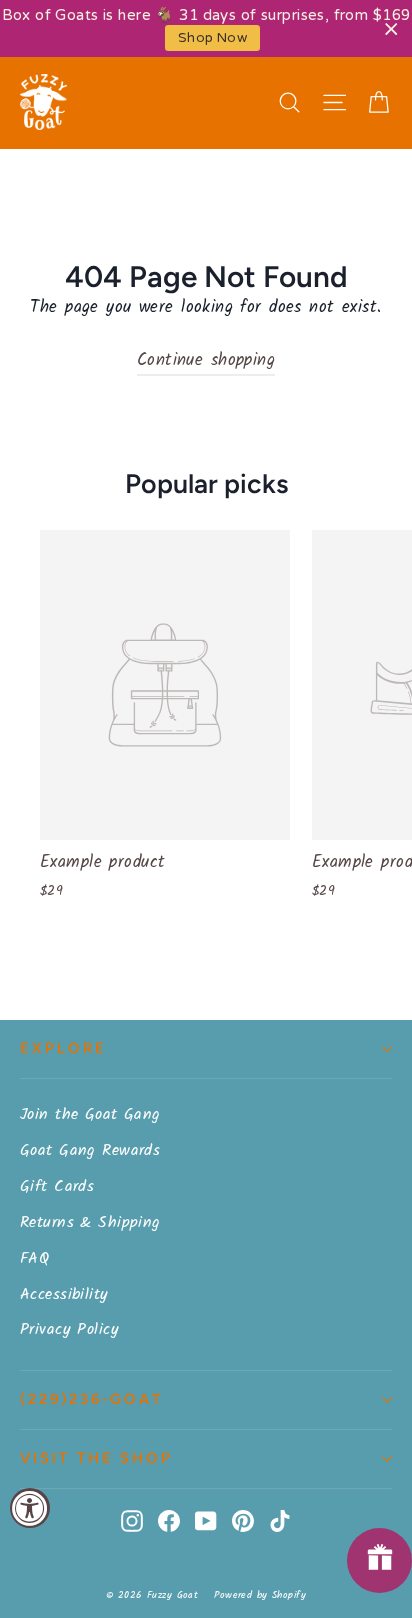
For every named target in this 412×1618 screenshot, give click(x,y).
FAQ (34, 1258)
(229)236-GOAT (91, 1399)
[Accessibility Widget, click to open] (30, 1508)
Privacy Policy (69, 1329)
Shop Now (212, 38)
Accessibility (64, 1294)
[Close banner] (391, 28)
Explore (63, 1048)
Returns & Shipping (90, 1222)
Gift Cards (57, 1186)
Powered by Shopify (260, 1595)
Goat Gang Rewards (90, 1150)
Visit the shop (96, 1458)
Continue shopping (206, 360)
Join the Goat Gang (90, 1114)
